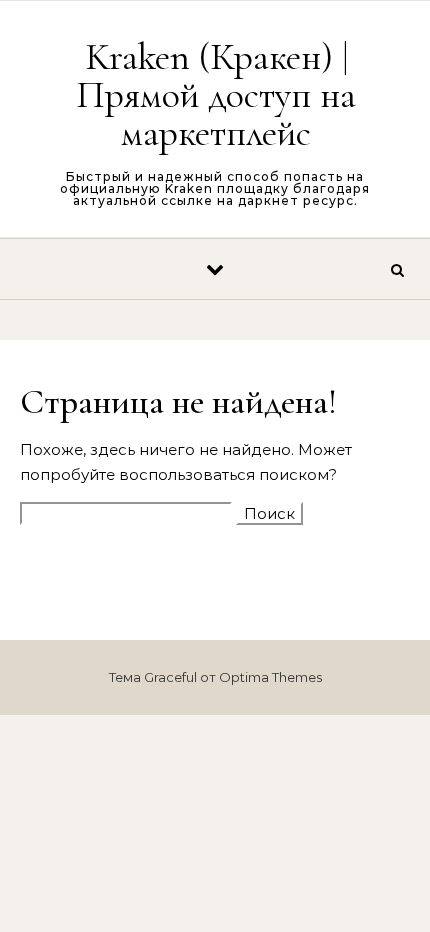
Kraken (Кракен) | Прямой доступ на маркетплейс (216, 95)
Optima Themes (270, 677)
